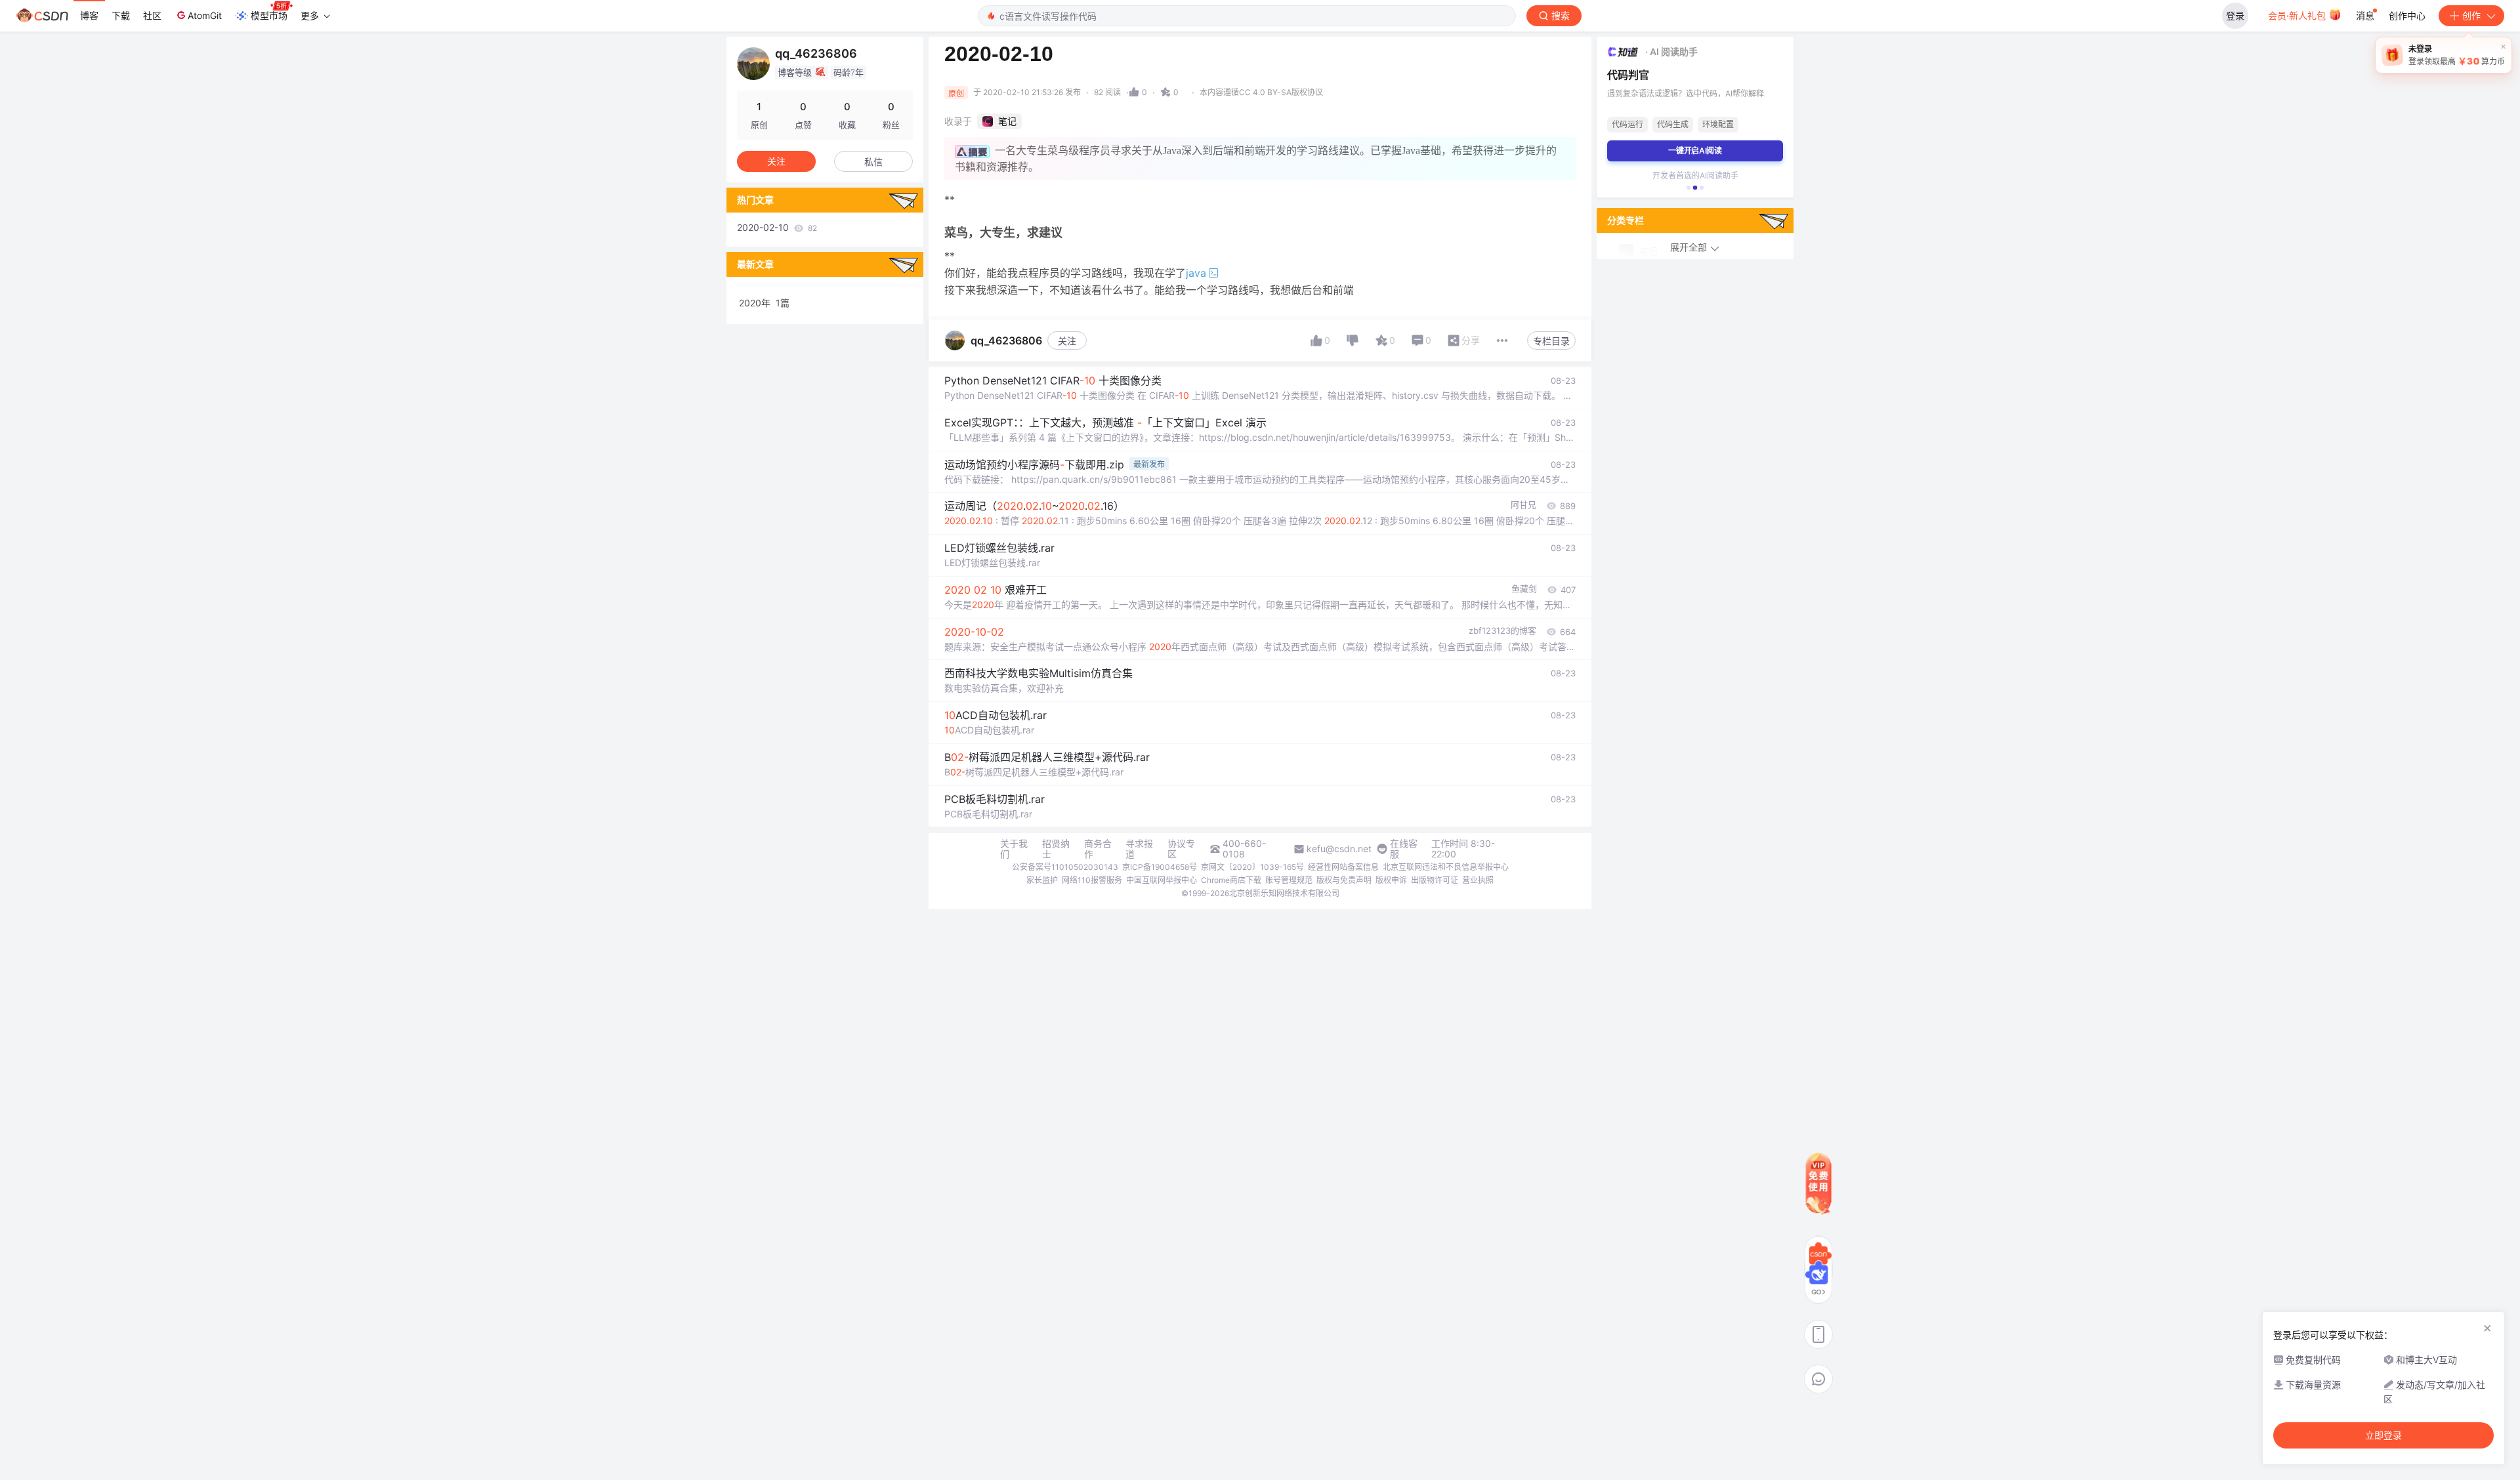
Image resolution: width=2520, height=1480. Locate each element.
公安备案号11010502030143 (1065, 867)
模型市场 (269, 15)
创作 (2471, 15)
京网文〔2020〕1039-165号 (1252, 867)
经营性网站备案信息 (1343, 867)
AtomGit (205, 15)
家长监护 (1042, 880)
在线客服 (1404, 849)
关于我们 (1014, 849)
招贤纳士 (1056, 849)
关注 (1067, 341)
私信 (873, 162)
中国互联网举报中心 (1162, 880)
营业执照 (1478, 880)
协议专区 (1181, 849)
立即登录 (2383, 1435)
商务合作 (1098, 849)
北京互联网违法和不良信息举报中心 (1446, 867)
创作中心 (2407, 15)
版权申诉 (1391, 880)
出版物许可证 (1435, 880)
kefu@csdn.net (1339, 849)
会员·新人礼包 (2298, 15)
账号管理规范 (1289, 880)
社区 (152, 15)
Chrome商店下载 (1231, 880)
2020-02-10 (777, 227)
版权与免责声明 (1344, 880)
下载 (121, 15)
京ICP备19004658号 (1160, 867)
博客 (89, 15)
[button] (1689, 188)
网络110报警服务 (1092, 880)
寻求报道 (1139, 849)
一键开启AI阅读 (1695, 151)
